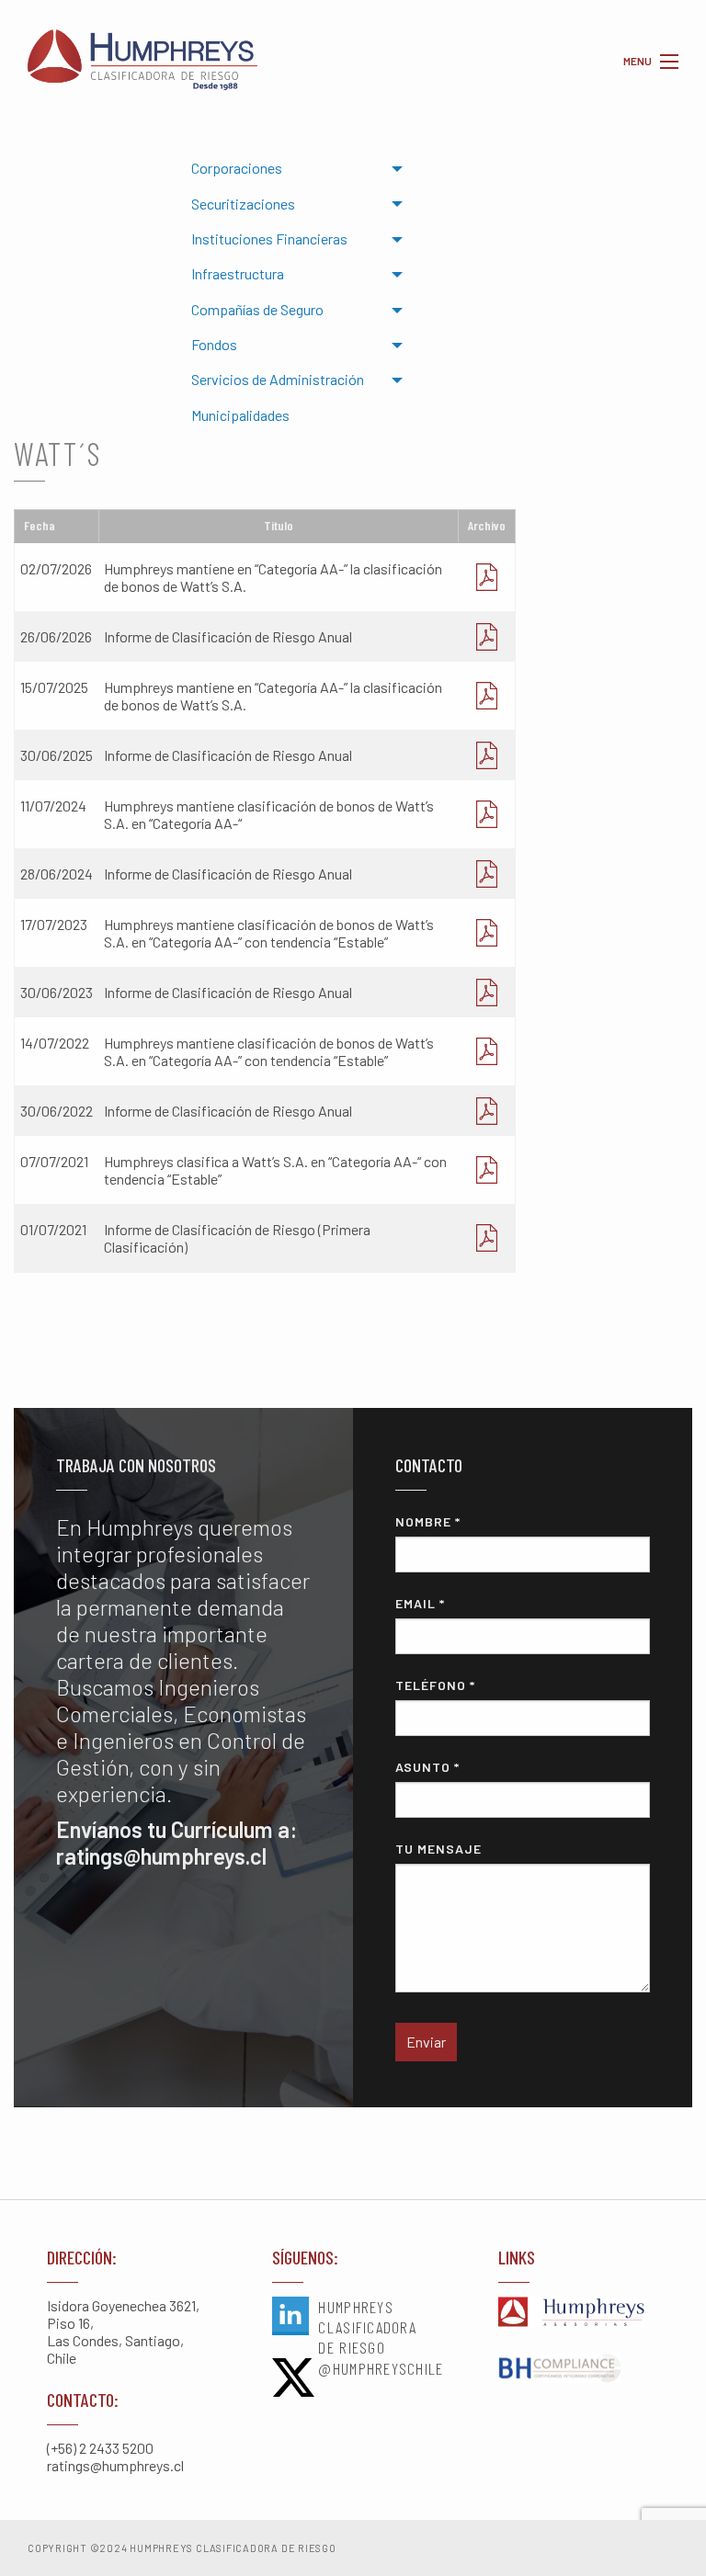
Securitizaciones (243, 204)
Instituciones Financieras (269, 238)
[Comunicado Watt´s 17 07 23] (487, 933)
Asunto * (427, 1767)
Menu (669, 62)
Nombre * (428, 1521)
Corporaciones (237, 168)
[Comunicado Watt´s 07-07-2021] (487, 1170)
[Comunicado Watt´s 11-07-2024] (487, 814)
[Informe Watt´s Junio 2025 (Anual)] (487, 755)
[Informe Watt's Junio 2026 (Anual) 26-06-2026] (487, 636)
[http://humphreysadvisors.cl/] (579, 2313)
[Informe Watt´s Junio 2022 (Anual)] (487, 1111)
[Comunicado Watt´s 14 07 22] (487, 1051)
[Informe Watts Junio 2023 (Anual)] (487, 992)
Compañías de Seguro (257, 309)
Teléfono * (435, 1685)
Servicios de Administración (278, 379)
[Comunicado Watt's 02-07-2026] (487, 577)
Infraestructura (238, 273)
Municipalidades (240, 415)
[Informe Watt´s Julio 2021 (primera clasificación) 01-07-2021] (487, 1238)
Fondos (214, 344)
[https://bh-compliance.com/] (579, 2369)
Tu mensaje (438, 1849)
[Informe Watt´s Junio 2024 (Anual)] (487, 874)
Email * (420, 1603)
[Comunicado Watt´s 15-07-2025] (487, 696)
